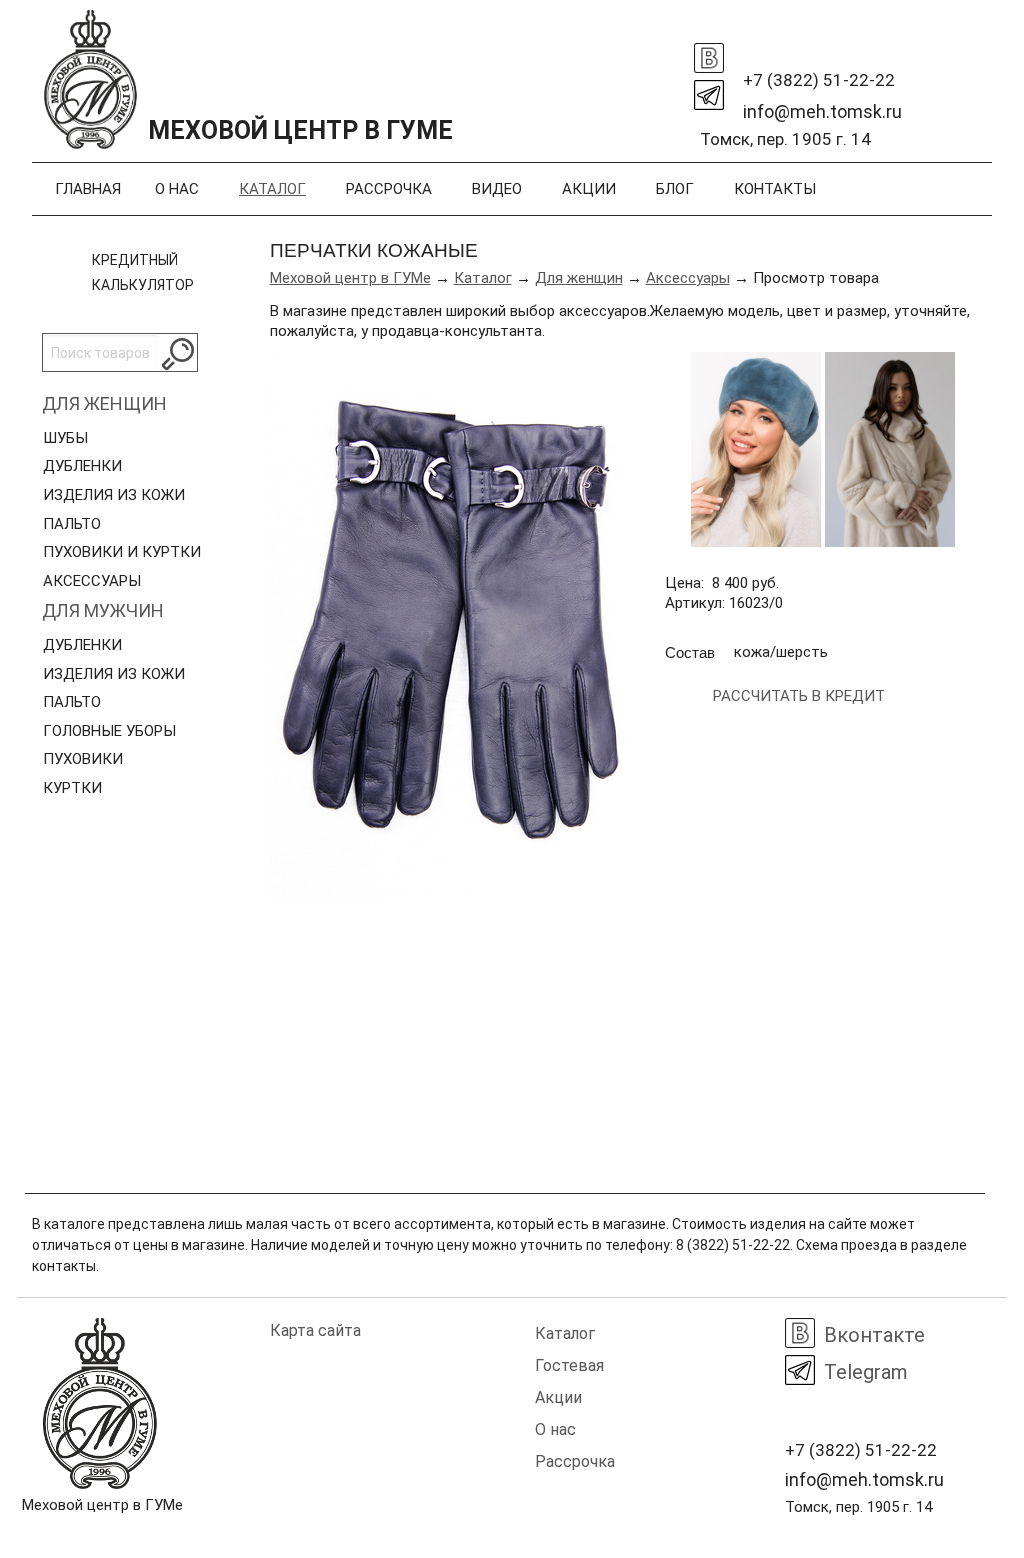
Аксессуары (92, 581)
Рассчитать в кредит (799, 696)
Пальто (72, 524)
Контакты (775, 189)
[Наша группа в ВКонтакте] (709, 53)
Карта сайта (315, 1330)
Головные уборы (109, 731)
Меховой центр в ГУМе (350, 278)
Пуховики (83, 759)
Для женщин (104, 403)
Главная (88, 189)
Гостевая (569, 1365)
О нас (177, 189)
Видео (497, 189)
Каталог (272, 189)
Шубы (65, 438)
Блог (675, 189)
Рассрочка (389, 189)
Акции (589, 189)
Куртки (72, 788)
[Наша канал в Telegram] (709, 90)
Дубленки (82, 466)
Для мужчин (103, 610)
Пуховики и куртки (122, 552)
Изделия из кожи (114, 495)
